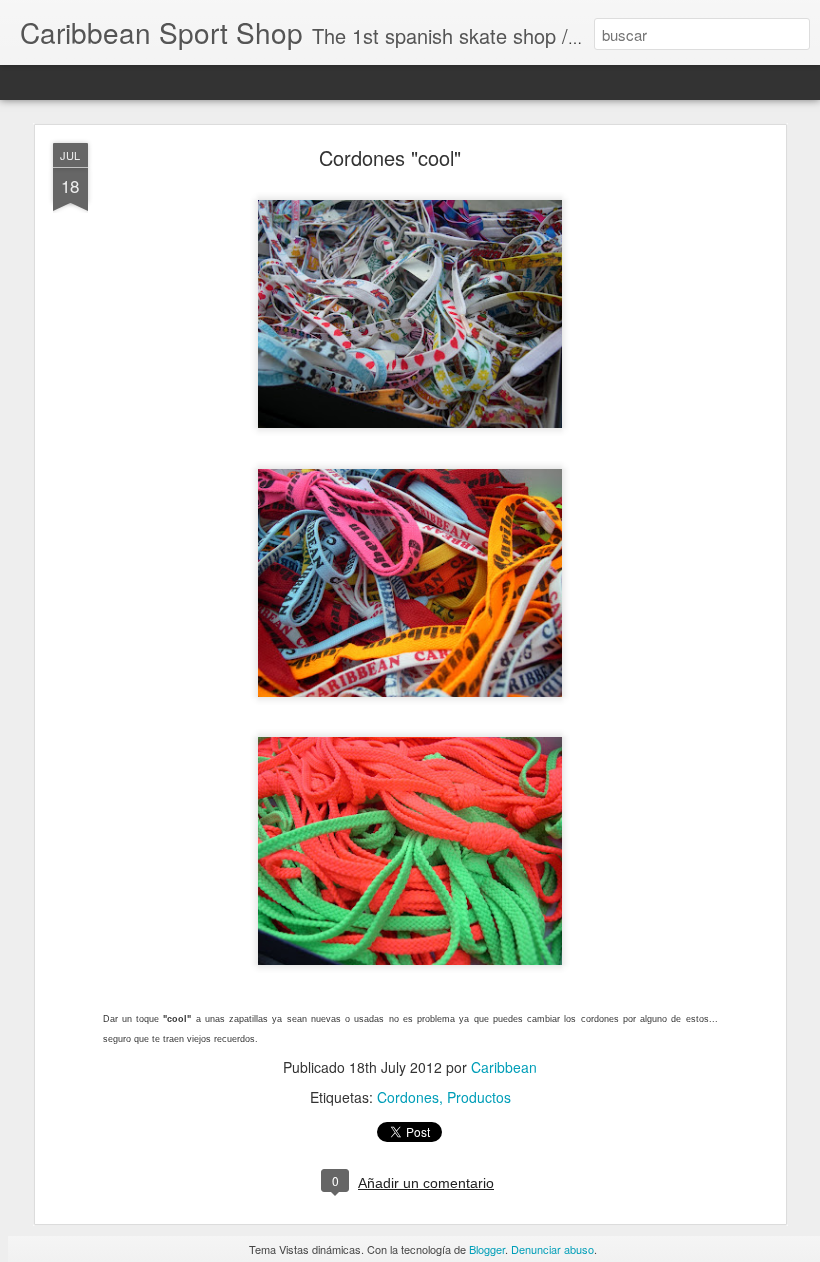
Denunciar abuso (552, 1249)
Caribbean (504, 1067)
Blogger (487, 1249)
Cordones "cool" (390, 157)
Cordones (408, 1097)
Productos (479, 1097)
